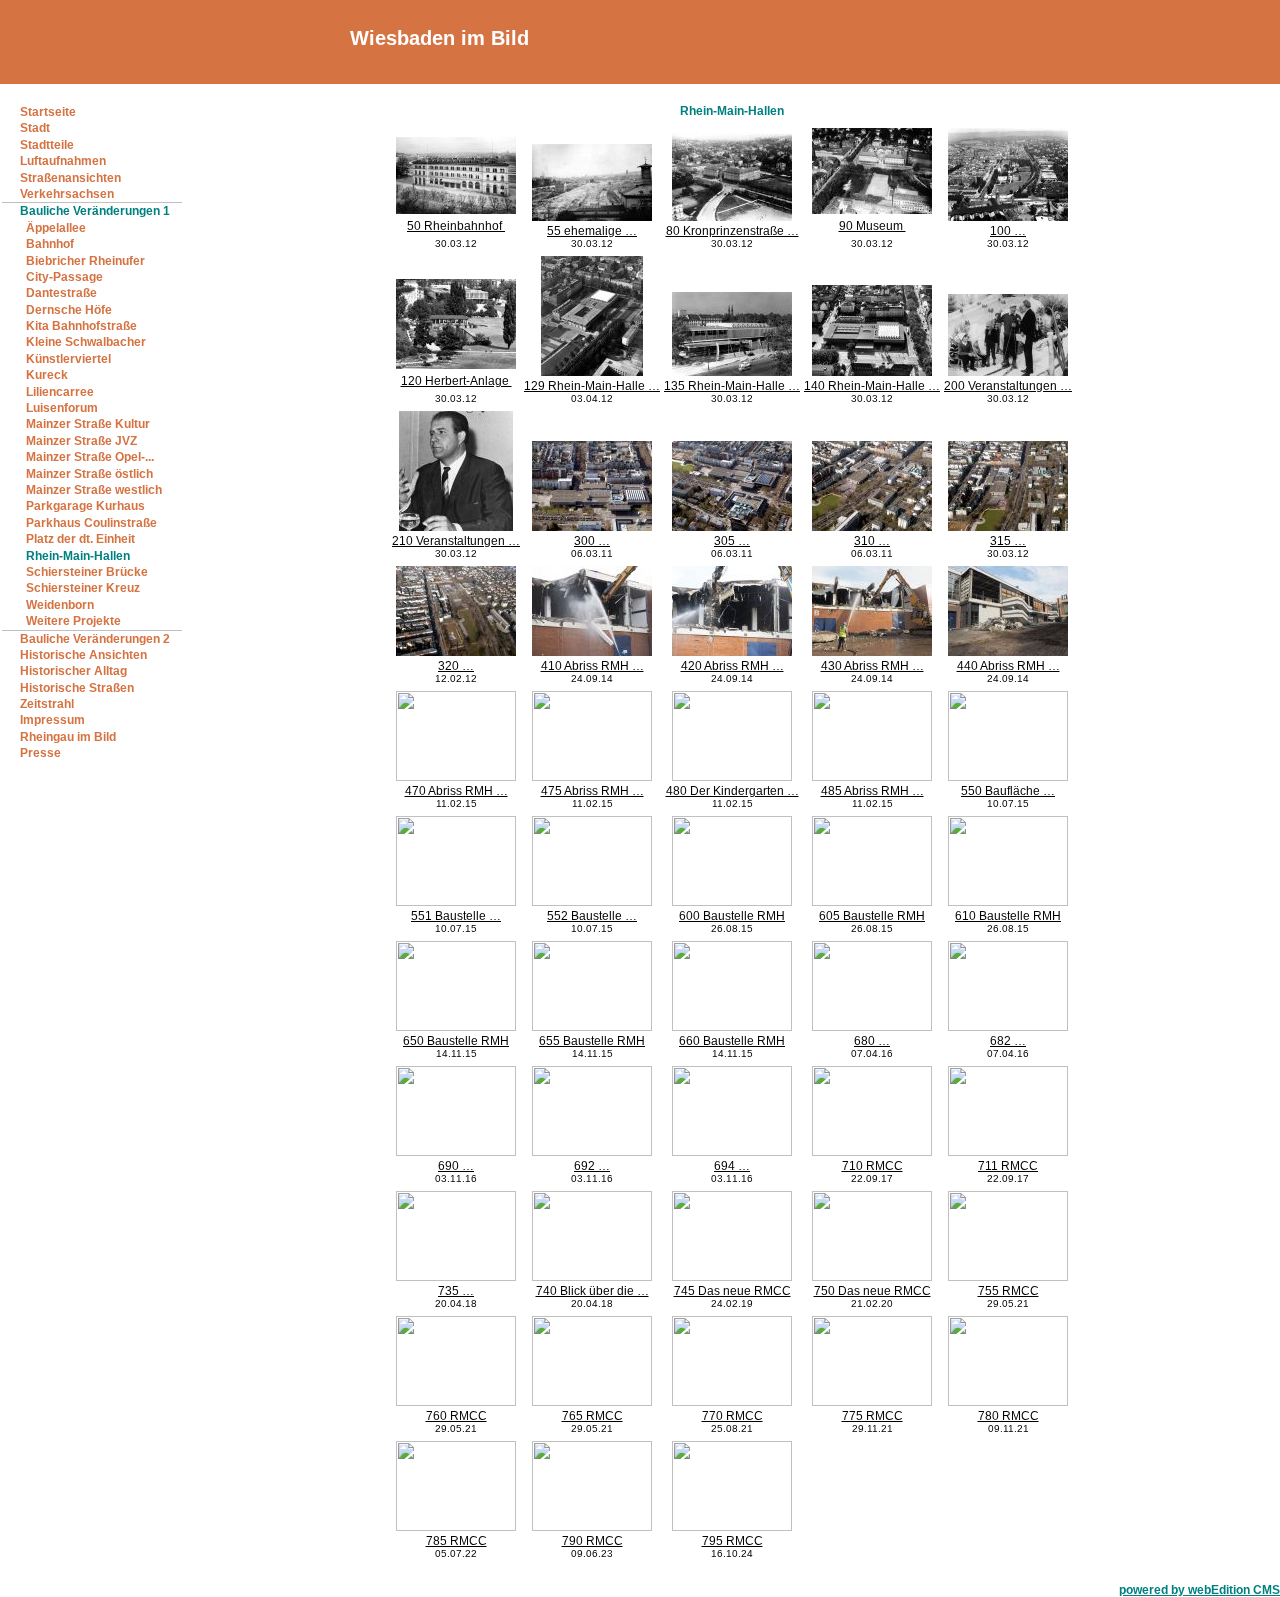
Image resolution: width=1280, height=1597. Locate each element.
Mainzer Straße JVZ (81, 441)
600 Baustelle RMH (732, 916)
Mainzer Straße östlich (89, 474)
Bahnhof (50, 244)
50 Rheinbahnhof (456, 226)
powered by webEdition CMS (1199, 1590)
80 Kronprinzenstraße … (732, 231)
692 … (592, 1166)
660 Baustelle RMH (732, 1041)
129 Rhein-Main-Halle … (592, 386)
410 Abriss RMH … (592, 666)
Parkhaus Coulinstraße (91, 523)
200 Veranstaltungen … (1008, 386)
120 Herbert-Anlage (456, 381)
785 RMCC (456, 1541)
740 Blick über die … (592, 1291)
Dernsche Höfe (69, 310)
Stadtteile (47, 145)
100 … (1008, 231)
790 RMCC (592, 1541)
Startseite (48, 112)
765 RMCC (592, 1416)
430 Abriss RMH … (872, 666)
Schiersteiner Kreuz (83, 588)
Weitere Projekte (73, 621)
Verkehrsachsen (67, 194)
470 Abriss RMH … (456, 791)
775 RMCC (872, 1416)
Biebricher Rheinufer (85, 261)
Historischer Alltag (73, 671)
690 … (456, 1166)
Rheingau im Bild (68, 737)
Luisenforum (62, 408)
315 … (1008, 541)
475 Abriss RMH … (592, 791)
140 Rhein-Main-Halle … (872, 386)
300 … (592, 541)
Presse (40, 753)
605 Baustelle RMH (872, 916)
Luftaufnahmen (63, 161)
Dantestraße (61, 293)
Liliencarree (60, 392)
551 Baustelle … (456, 916)
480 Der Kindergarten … (732, 791)
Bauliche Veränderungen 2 (95, 639)
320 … (456, 666)
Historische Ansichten (83, 655)
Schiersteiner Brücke (87, 572)
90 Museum (872, 226)
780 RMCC (1008, 1416)
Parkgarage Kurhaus (85, 506)
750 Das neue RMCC (872, 1291)
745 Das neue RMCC (732, 1291)
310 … (872, 541)
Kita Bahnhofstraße (81, 326)
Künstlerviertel (68, 359)
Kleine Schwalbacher (86, 342)
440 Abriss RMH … (1008, 666)
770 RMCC (732, 1416)
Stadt (35, 128)
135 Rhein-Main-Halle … (732, 386)
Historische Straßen (77, 688)
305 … (732, 541)
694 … (732, 1166)
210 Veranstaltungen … (456, 541)
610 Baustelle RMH (1008, 916)
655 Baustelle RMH (592, 1041)
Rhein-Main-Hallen (78, 556)
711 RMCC (1008, 1166)
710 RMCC (872, 1166)
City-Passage (64, 277)
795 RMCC (732, 1541)
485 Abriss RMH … (872, 791)
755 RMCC (1008, 1291)
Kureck (47, 375)
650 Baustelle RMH (456, 1041)
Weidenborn (60, 605)
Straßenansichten (70, 178)
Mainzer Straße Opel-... (90, 457)
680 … (872, 1041)
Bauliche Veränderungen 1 (95, 211)
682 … (1008, 1041)
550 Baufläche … (1008, 791)
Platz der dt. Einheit (80, 539)
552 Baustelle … (592, 916)
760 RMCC (456, 1416)
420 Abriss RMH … (732, 666)
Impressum (52, 720)
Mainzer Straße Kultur (88, 424)
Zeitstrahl (47, 704)
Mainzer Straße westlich (94, 490)
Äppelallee (56, 228)
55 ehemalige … (592, 231)
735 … (456, 1291)
